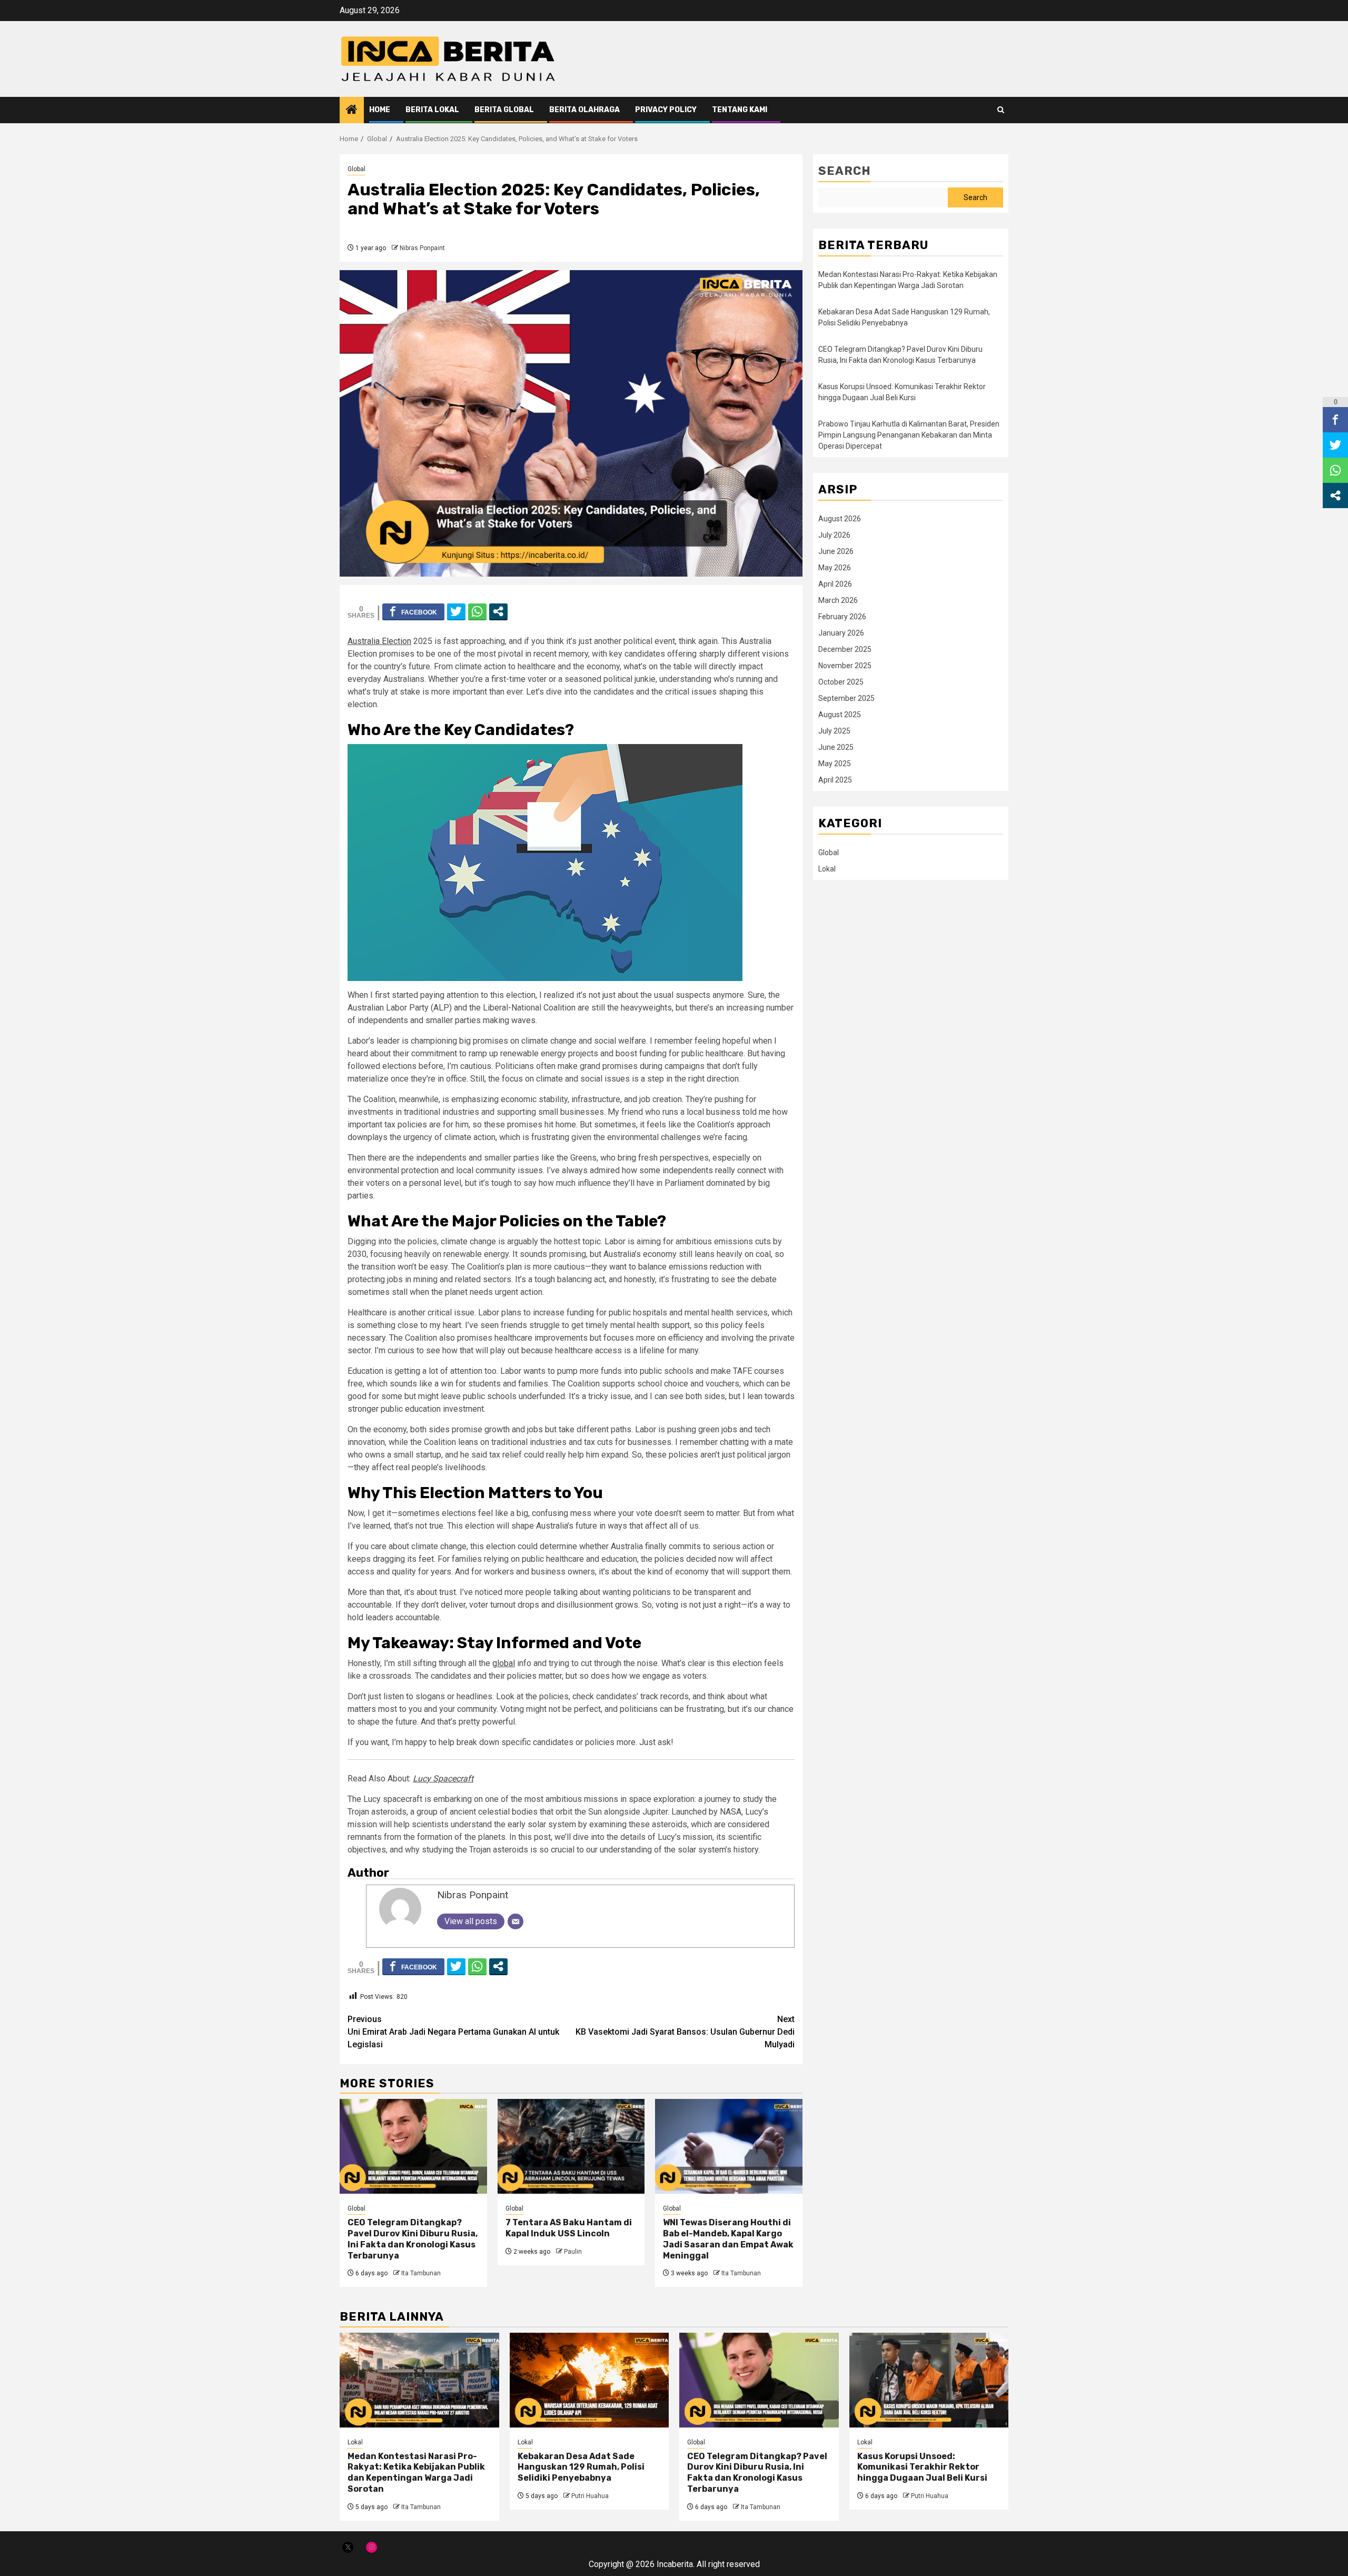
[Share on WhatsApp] (477, 611)
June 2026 (836, 551)
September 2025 (846, 698)
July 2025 (834, 731)
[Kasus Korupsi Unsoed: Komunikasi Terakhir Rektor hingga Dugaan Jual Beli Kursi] (929, 2380)
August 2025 (840, 715)
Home (380, 110)
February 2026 (842, 617)
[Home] (352, 111)
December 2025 (845, 649)
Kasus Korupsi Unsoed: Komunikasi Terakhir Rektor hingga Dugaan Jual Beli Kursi (922, 2467)
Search (845, 171)
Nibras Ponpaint (422, 248)
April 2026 (835, 584)
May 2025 (835, 764)
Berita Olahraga (584, 110)
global (504, 1663)
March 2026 (838, 600)
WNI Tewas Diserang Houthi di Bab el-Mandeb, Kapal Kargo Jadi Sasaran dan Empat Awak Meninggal (728, 2239)
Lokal (827, 869)
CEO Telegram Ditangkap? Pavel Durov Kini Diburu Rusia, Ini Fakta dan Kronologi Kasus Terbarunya (413, 2239)
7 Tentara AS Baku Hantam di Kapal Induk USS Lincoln (569, 2228)
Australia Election (379, 641)
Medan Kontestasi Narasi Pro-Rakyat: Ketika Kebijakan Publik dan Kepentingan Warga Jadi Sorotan (416, 2473)
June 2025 (836, 747)
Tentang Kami (740, 110)
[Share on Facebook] (413, 611)
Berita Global (504, 110)
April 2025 (835, 780)
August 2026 (840, 519)
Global (356, 169)
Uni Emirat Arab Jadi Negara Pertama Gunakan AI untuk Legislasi (453, 2032)
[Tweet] (456, 611)
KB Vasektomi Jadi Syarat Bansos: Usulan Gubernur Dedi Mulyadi (685, 2032)
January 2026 (841, 633)
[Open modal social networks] (498, 611)
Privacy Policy (666, 110)
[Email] (516, 1921)
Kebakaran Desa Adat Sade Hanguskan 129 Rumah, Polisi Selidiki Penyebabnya (581, 2467)
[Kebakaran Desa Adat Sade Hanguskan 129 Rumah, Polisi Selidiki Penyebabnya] (589, 2380)
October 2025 (841, 682)
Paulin (573, 2252)
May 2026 (835, 568)
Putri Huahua (590, 2496)
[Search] (1001, 110)
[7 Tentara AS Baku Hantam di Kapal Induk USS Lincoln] (571, 2146)
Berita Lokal (432, 110)
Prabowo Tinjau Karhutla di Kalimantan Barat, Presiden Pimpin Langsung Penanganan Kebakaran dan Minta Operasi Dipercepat (909, 435)
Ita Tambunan (421, 2273)
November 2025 (845, 666)
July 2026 (834, 535)
